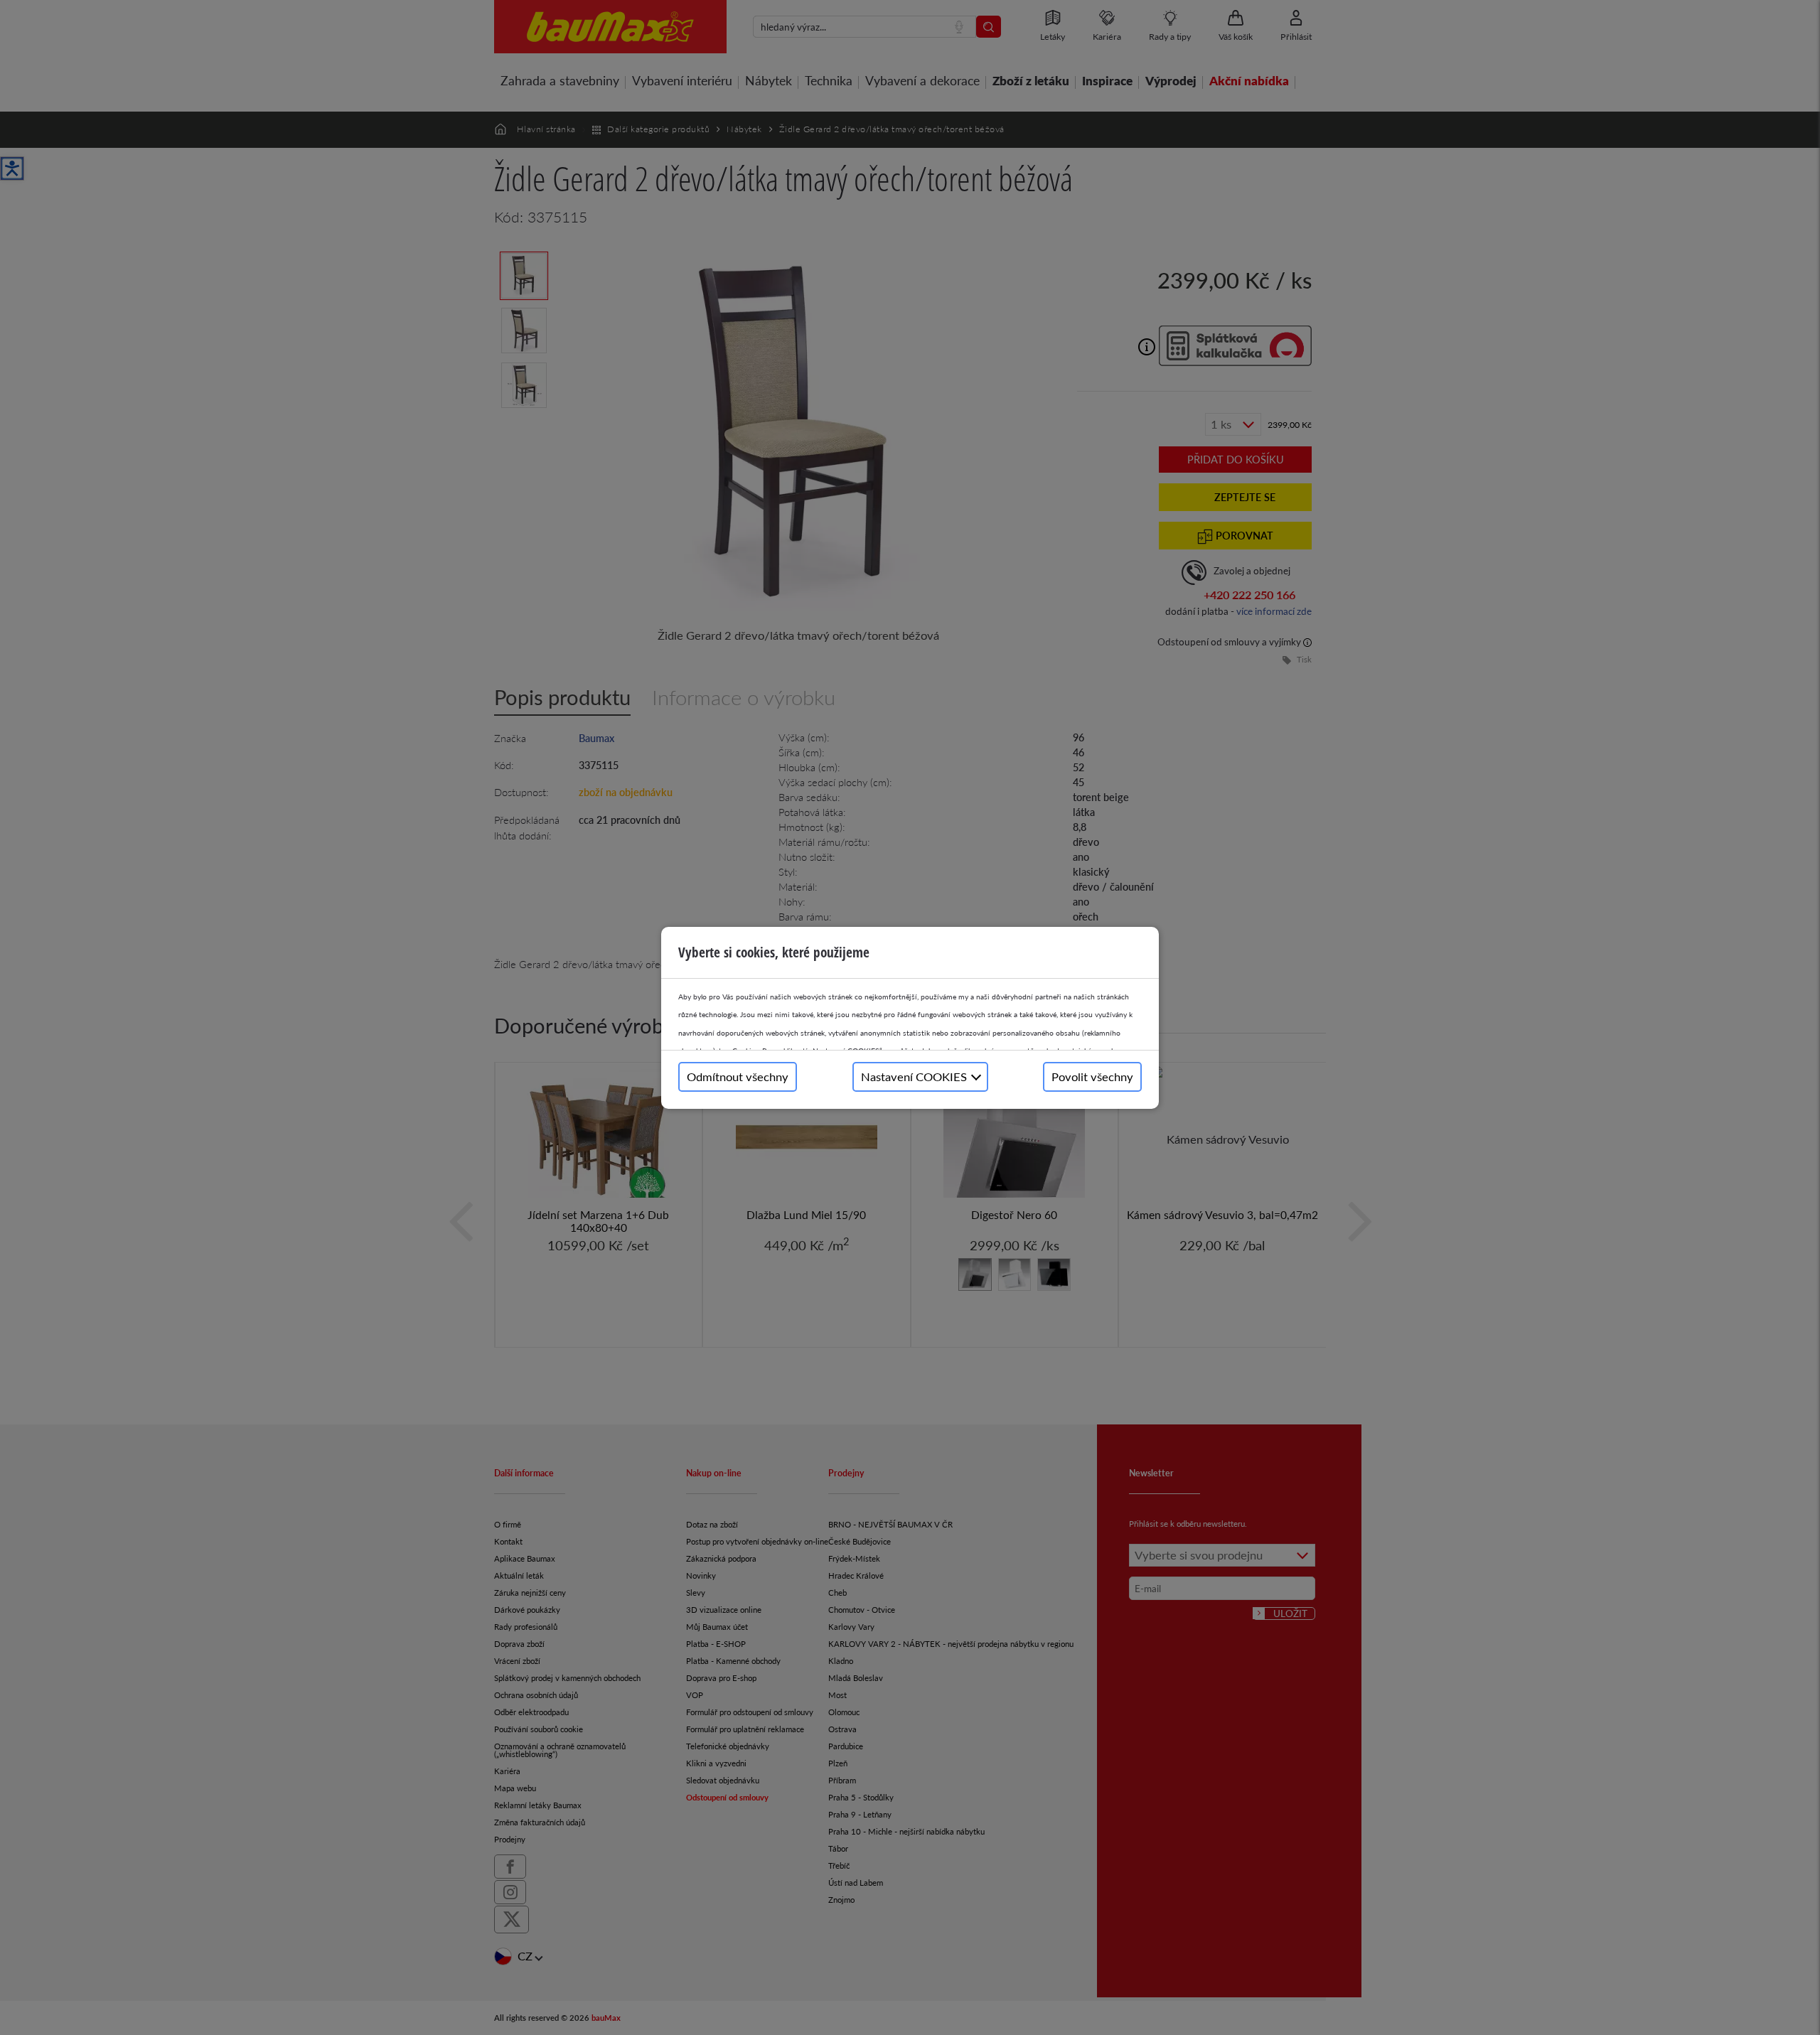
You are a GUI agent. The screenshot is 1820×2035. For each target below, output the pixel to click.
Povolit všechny (1092, 1076)
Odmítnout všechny (738, 1076)
